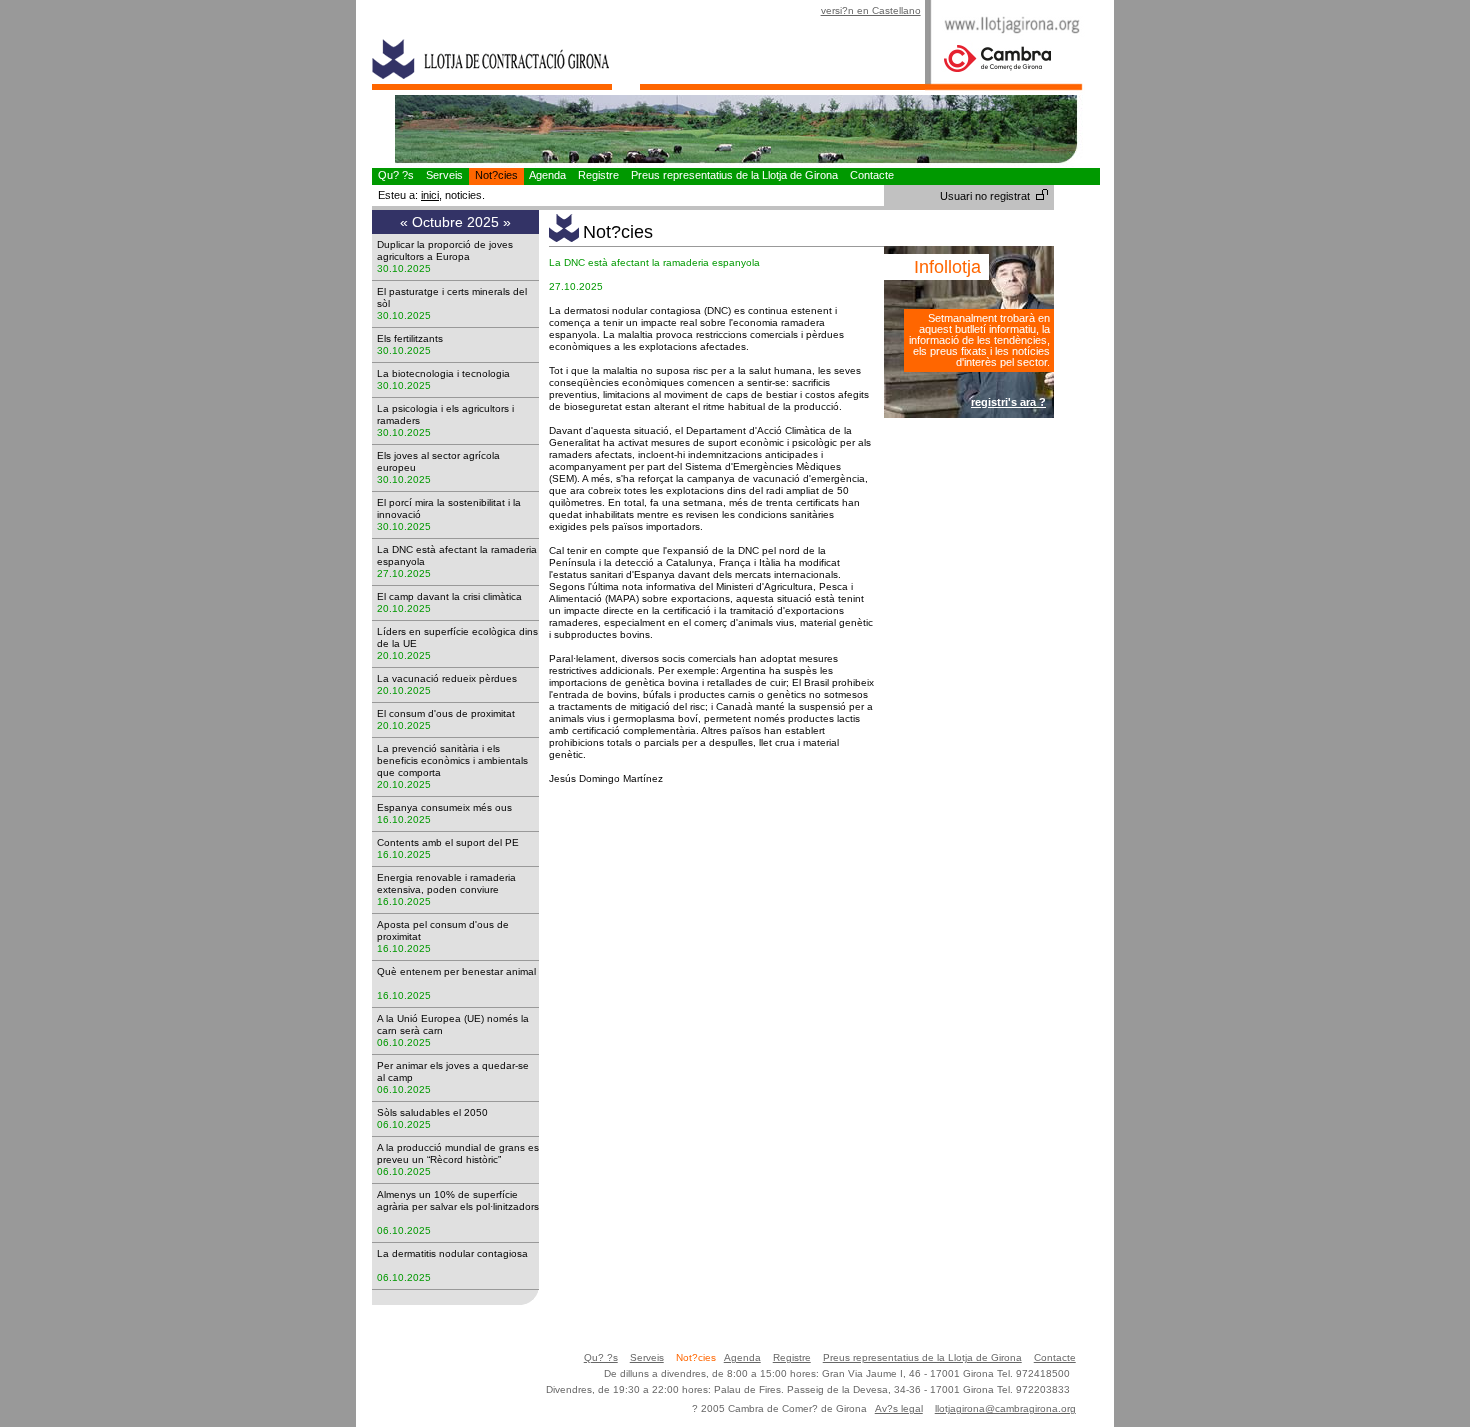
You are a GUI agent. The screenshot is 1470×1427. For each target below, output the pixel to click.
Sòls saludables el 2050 (438, 1112)
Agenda (548, 175)
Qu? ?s (396, 175)
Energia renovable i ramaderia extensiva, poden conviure (446, 883)
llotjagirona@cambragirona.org (1005, 1408)
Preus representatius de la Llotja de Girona (734, 175)
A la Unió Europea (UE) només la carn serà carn (453, 1024)
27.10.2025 (404, 573)
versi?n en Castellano (871, 10)
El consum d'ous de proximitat (452, 713)
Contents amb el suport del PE (454, 842)
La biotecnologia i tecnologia (449, 373)
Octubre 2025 (457, 222)
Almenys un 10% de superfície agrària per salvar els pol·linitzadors (458, 1206)
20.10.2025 (404, 608)
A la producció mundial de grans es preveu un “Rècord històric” (458, 1153)
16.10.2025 (404, 819)
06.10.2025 (404, 1042)
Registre (598, 175)
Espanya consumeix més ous (450, 807)
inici (430, 195)
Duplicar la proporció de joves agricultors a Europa (445, 250)
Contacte (872, 175)
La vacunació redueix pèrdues (453, 678)
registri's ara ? (1008, 402)
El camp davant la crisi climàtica (455, 596)
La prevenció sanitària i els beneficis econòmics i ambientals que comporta (452, 760)
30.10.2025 (404, 268)
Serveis (444, 175)
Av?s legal (899, 1408)
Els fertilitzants (416, 338)
